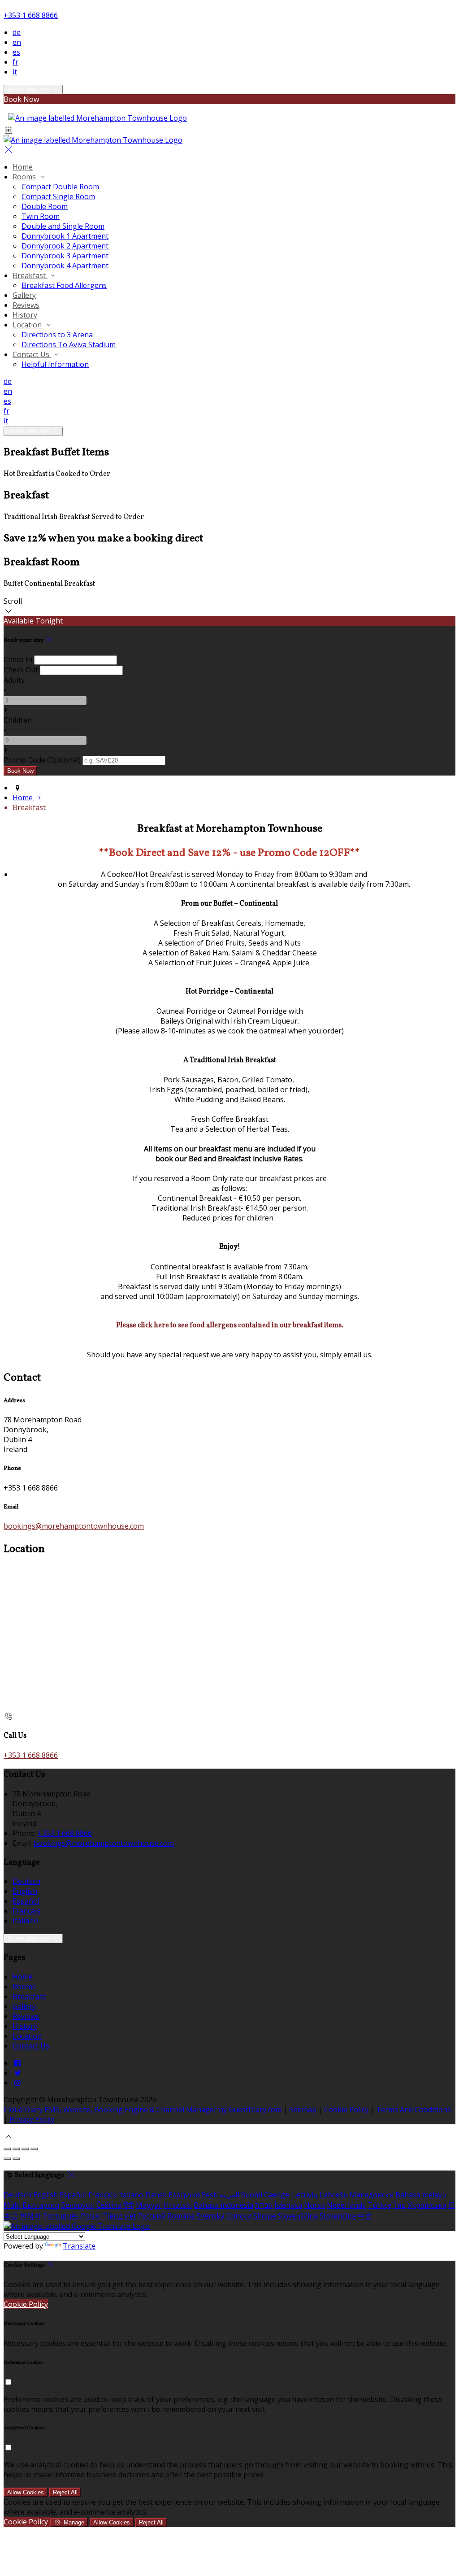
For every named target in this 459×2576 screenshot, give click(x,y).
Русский (152, 2216)
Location (28, 325)
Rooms (25, 177)
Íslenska (288, 2205)
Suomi (252, 2195)
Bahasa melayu (421, 2195)
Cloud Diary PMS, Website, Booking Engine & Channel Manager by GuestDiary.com (143, 2110)
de (17, 32)
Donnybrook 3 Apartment (65, 256)
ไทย (399, 2205)
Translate (79, 2246)
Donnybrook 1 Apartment (65, 236)
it (15, 72)
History (25, 315)
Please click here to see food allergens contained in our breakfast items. (230, 1325)
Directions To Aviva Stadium (69, 344)
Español (26, 1901)
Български (41, 2205)
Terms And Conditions (414, 2110)
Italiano (25, 1921)
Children (18, 720)
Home (23, 167)
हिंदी (129, 2205)
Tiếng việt (119, 2216)
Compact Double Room (60, 187)
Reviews (26, 305)
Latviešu (334, 2195)
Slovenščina (298, 2216)
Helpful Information (55, 364)
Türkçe (379, 2205)
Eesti (210, 2195)
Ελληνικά (184, 2195)
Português (61, 2216)
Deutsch (26, 1881)
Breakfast (30, 275)
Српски (239, 2216)
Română (181, 2216)
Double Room (45, 206)
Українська (427, 2205)
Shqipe (265, 2216)
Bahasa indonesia (223, 2205)
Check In (18, 659)
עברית (264, 2205)
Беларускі (78, 2205)
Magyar (149, 2205)
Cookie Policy (346, 2110)
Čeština (109, 2205)
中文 (365, 2216)
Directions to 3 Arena (57, 335)
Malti (12, 2205)
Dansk (156, 2195)
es (16, 52)
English (25, 1891)
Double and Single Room (63, 226)
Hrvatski (178, 2205)
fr (15, 62)
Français (26, 1911)
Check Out (21, 670)
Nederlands (346, 2205)
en (17, 42)
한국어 (30, 2216)
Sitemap (303, 2110)
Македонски (372, 2195)
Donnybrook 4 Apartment (65, 266)
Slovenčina (338, 2216)
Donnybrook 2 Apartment (65, 246)
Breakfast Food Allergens (64, 285)
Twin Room (41, 216)
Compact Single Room (58, 196)
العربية (229, 2195)
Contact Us (32, 354)
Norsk (314, 2205)
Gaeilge (277, 2195)
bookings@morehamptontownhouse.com (74, 1526)
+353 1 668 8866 (31, 15)
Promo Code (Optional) (42, 760)
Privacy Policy (32, 2119)
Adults (14, 680)
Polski (91, 2216)
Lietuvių (304, 2195)
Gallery (24, 295)
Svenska (211, 2216)
